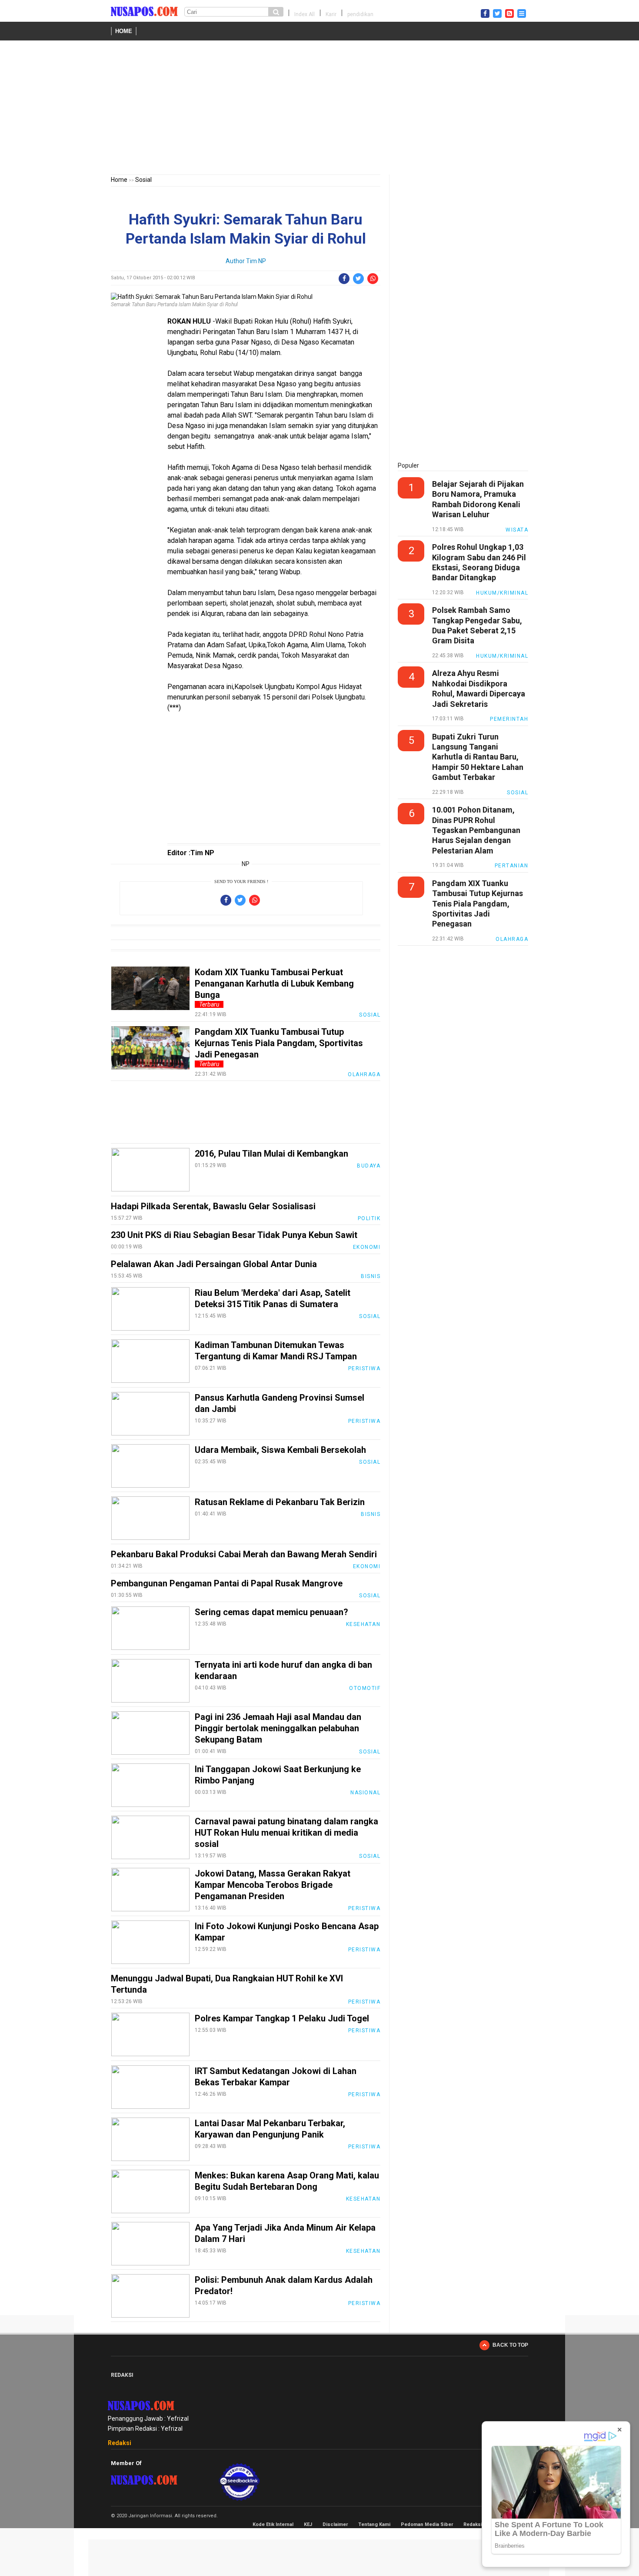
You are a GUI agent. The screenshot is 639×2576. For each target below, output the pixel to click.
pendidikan (360, 14)
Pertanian (512, 866)
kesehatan (363, 1624)
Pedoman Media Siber (427, 2524)
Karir (331, 14)
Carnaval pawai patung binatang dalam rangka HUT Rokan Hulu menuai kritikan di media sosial (286, 1833)
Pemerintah (509, 719)
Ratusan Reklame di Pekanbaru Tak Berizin (280, 1502)
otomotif (365, 1688)
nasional (365, 1793)
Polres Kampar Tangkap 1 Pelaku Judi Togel (282, 2018)
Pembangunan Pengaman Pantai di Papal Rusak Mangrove (227, 1583)
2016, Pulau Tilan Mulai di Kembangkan (271, 1154)
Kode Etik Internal (273, 2524)
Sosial (143, 180)
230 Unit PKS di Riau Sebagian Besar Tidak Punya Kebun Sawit (234, 1235)
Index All (305, 14)
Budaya (369, 1166)
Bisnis (371, 1276)
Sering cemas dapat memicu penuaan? (271, 1612)
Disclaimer (335, 2524)
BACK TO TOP (510, 2345)
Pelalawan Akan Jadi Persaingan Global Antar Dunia (214, 1264)
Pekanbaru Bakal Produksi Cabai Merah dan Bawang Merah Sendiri (244, 1554)
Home (124, 31)
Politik (369, 1218)
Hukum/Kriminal (502, 593)
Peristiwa (364, 1368)
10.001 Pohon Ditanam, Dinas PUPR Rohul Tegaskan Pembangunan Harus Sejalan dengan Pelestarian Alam (476, 830)
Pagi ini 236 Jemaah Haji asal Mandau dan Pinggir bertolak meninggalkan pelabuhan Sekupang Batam (278, 1728)
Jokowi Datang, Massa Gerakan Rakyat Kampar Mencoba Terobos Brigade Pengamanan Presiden (273, 1885)
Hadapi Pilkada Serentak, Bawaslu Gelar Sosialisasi (213, 1206)
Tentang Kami (374, 2524)
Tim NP (256, 261)
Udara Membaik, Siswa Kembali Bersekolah (280, 1450)
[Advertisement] (319, 109)
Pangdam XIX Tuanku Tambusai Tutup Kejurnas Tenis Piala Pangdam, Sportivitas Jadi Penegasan (279, 1043)
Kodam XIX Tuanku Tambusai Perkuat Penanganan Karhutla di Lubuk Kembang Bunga (274, 984)
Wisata (517, 530)
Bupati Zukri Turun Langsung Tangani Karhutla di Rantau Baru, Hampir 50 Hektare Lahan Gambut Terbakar (478, 757)
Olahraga (364, 1074)
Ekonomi (367, 1247)
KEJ (308, 2524)
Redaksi (120, 2443)
